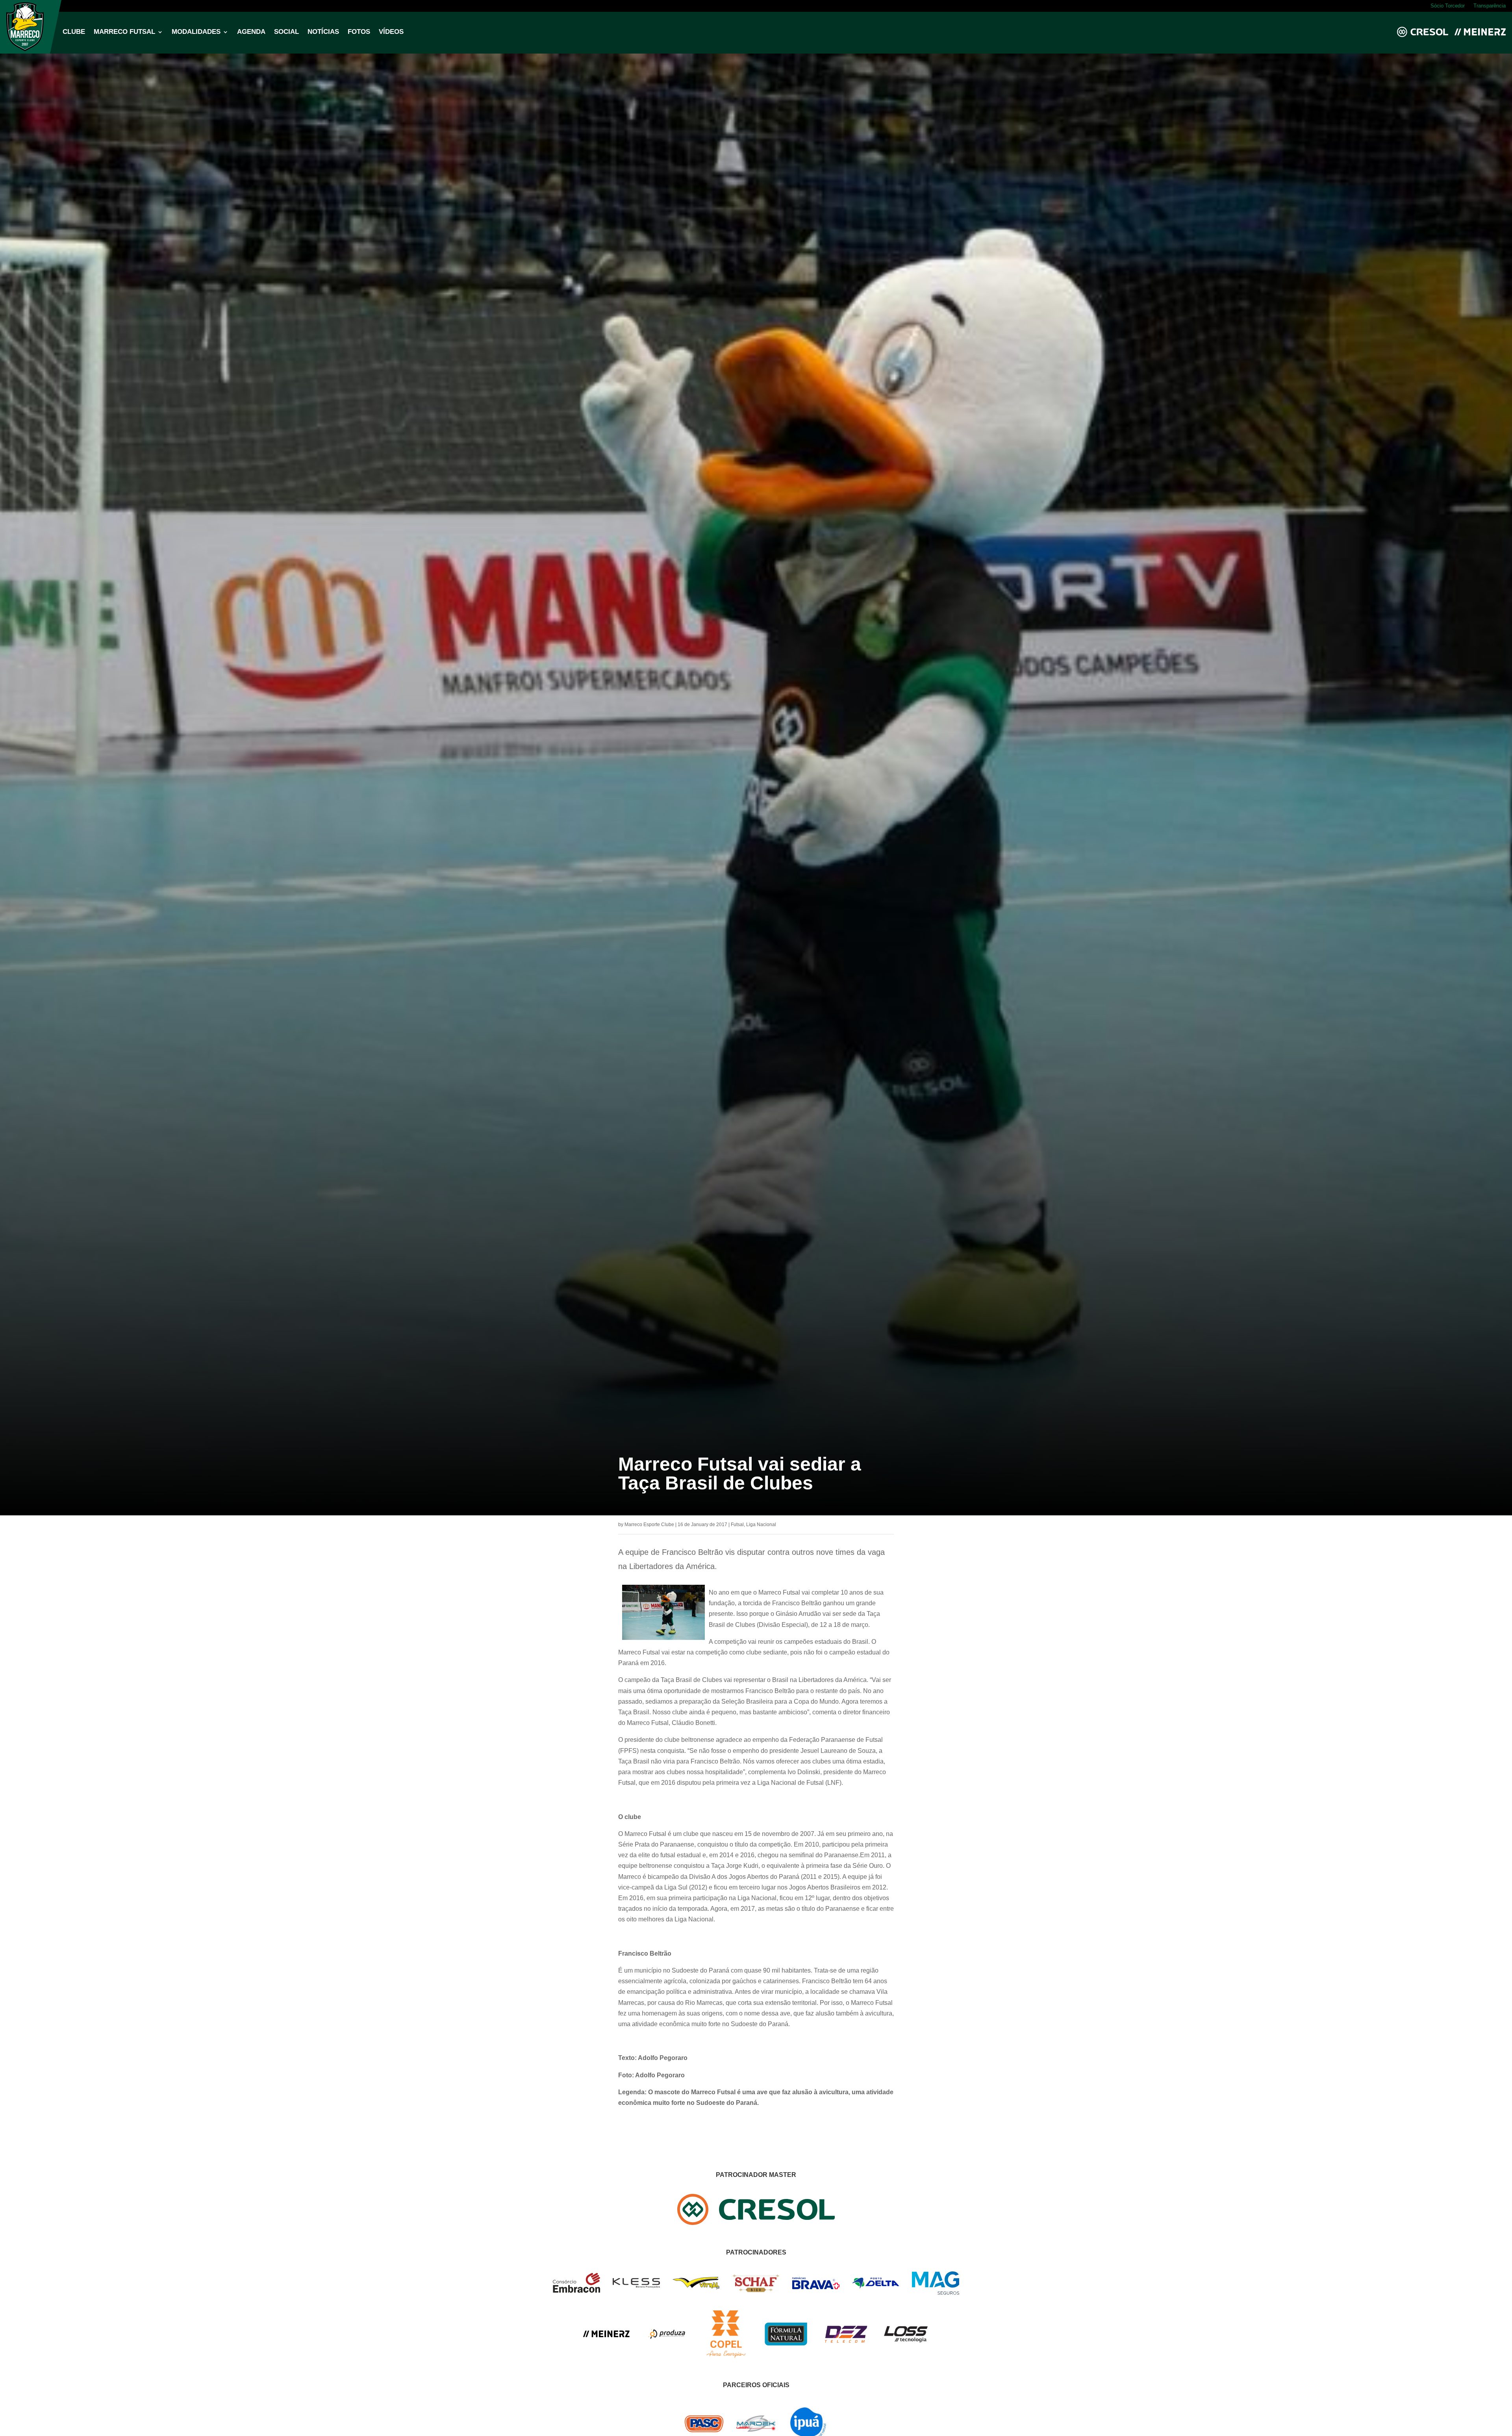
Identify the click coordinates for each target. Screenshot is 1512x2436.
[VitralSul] (696, 2287)
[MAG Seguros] (936, 2292)
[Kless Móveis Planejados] (636, 2286)
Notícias (323, 32)
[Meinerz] (606, 2335)
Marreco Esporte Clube (649, 1525)
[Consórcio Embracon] (576, 2291)
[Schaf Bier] (756, 2290)
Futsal (737, 1525)
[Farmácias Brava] (816, 2287)
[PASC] (704, 2431)
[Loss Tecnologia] (906, 2341)
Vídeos (391, 32)
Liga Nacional (761, 1525)
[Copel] (726, 2355)
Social (286, 32)
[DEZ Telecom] (846, 2343)
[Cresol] (756, 2223)
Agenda (251, 32)
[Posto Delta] (876, 2287)
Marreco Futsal (124, 32)
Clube (74, 32)
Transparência (1490, 6)
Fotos (359, 32)
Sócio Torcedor (1448, 6)
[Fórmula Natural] (786, 2350)
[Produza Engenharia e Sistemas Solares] (666, 2355)
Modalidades (196, 32)
